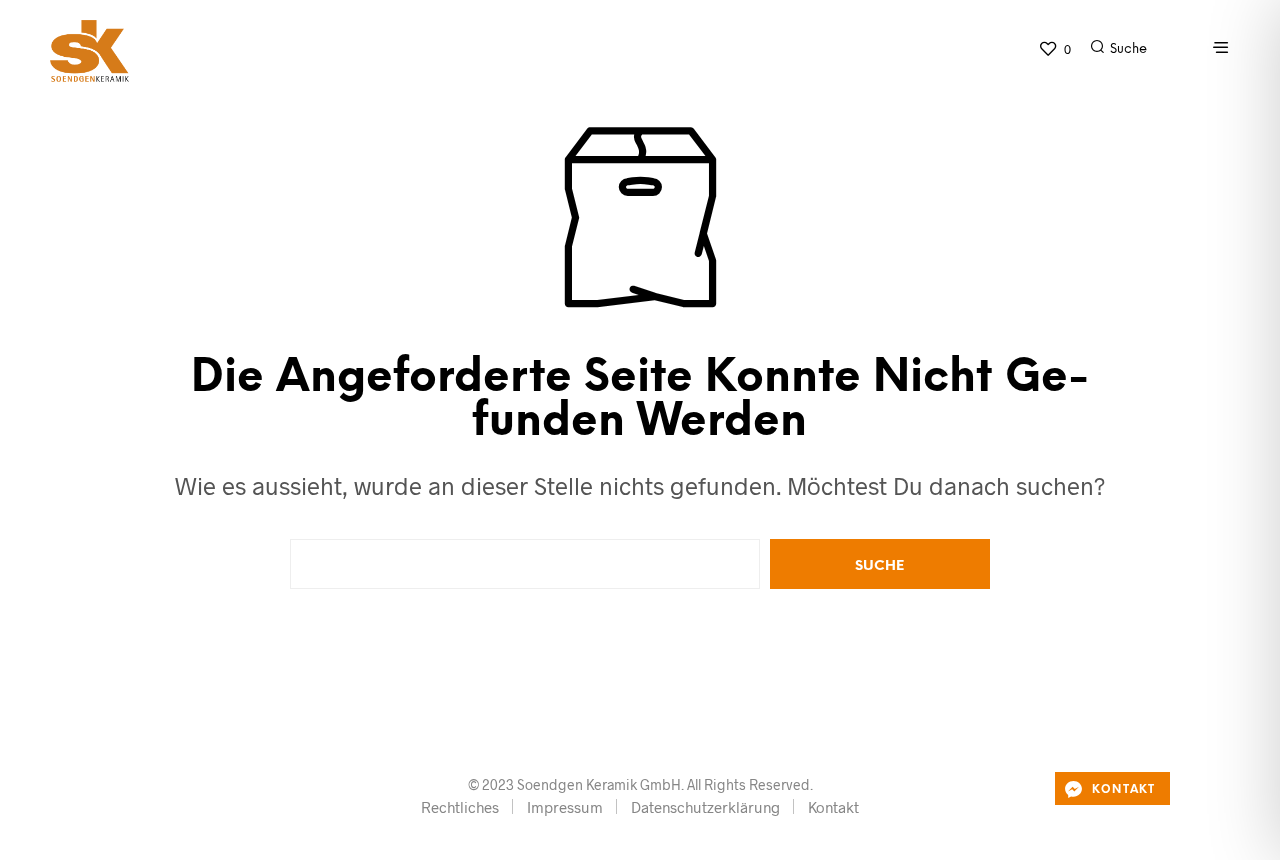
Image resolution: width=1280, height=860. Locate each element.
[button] (1054, 49)
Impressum (565, 807)
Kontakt (833, 807)
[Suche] (1165, 54)
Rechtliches (460, 807)
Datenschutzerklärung (705, 807)
